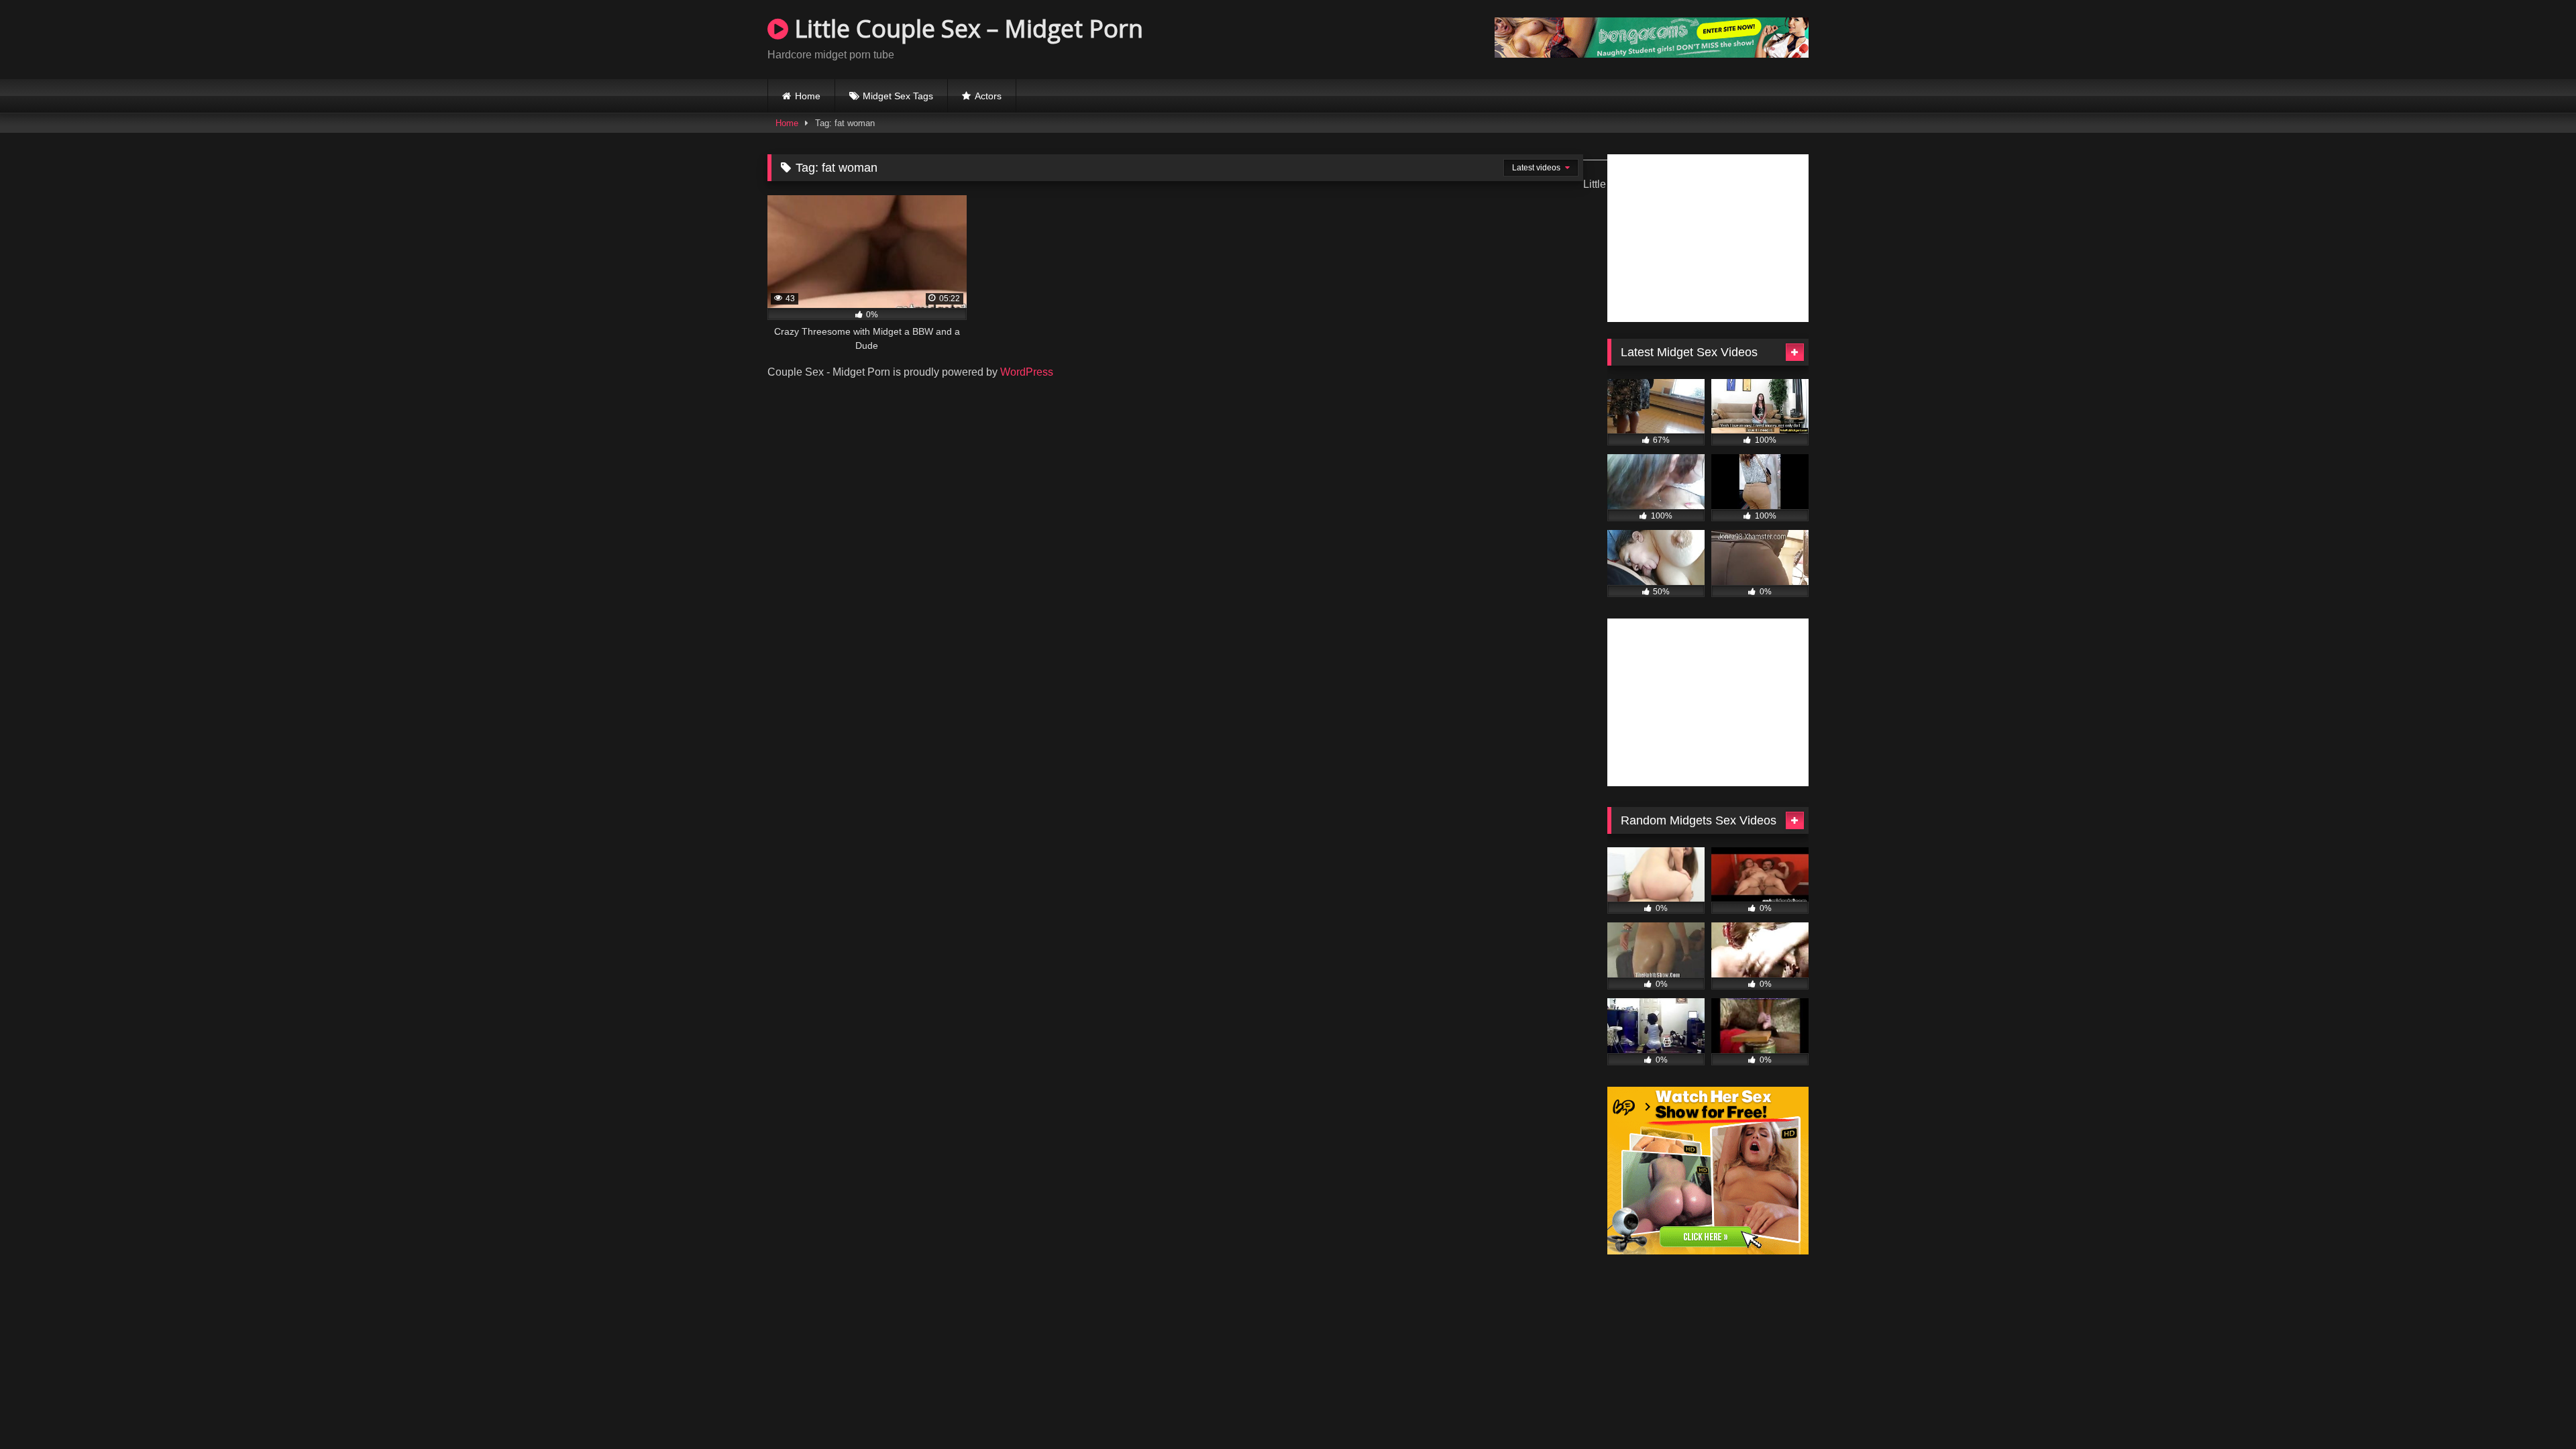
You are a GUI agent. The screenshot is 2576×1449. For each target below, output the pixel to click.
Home (808, 96)
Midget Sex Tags (898, 96)
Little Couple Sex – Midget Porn (966, 29)
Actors (988, 96)
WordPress (1027, 372)
